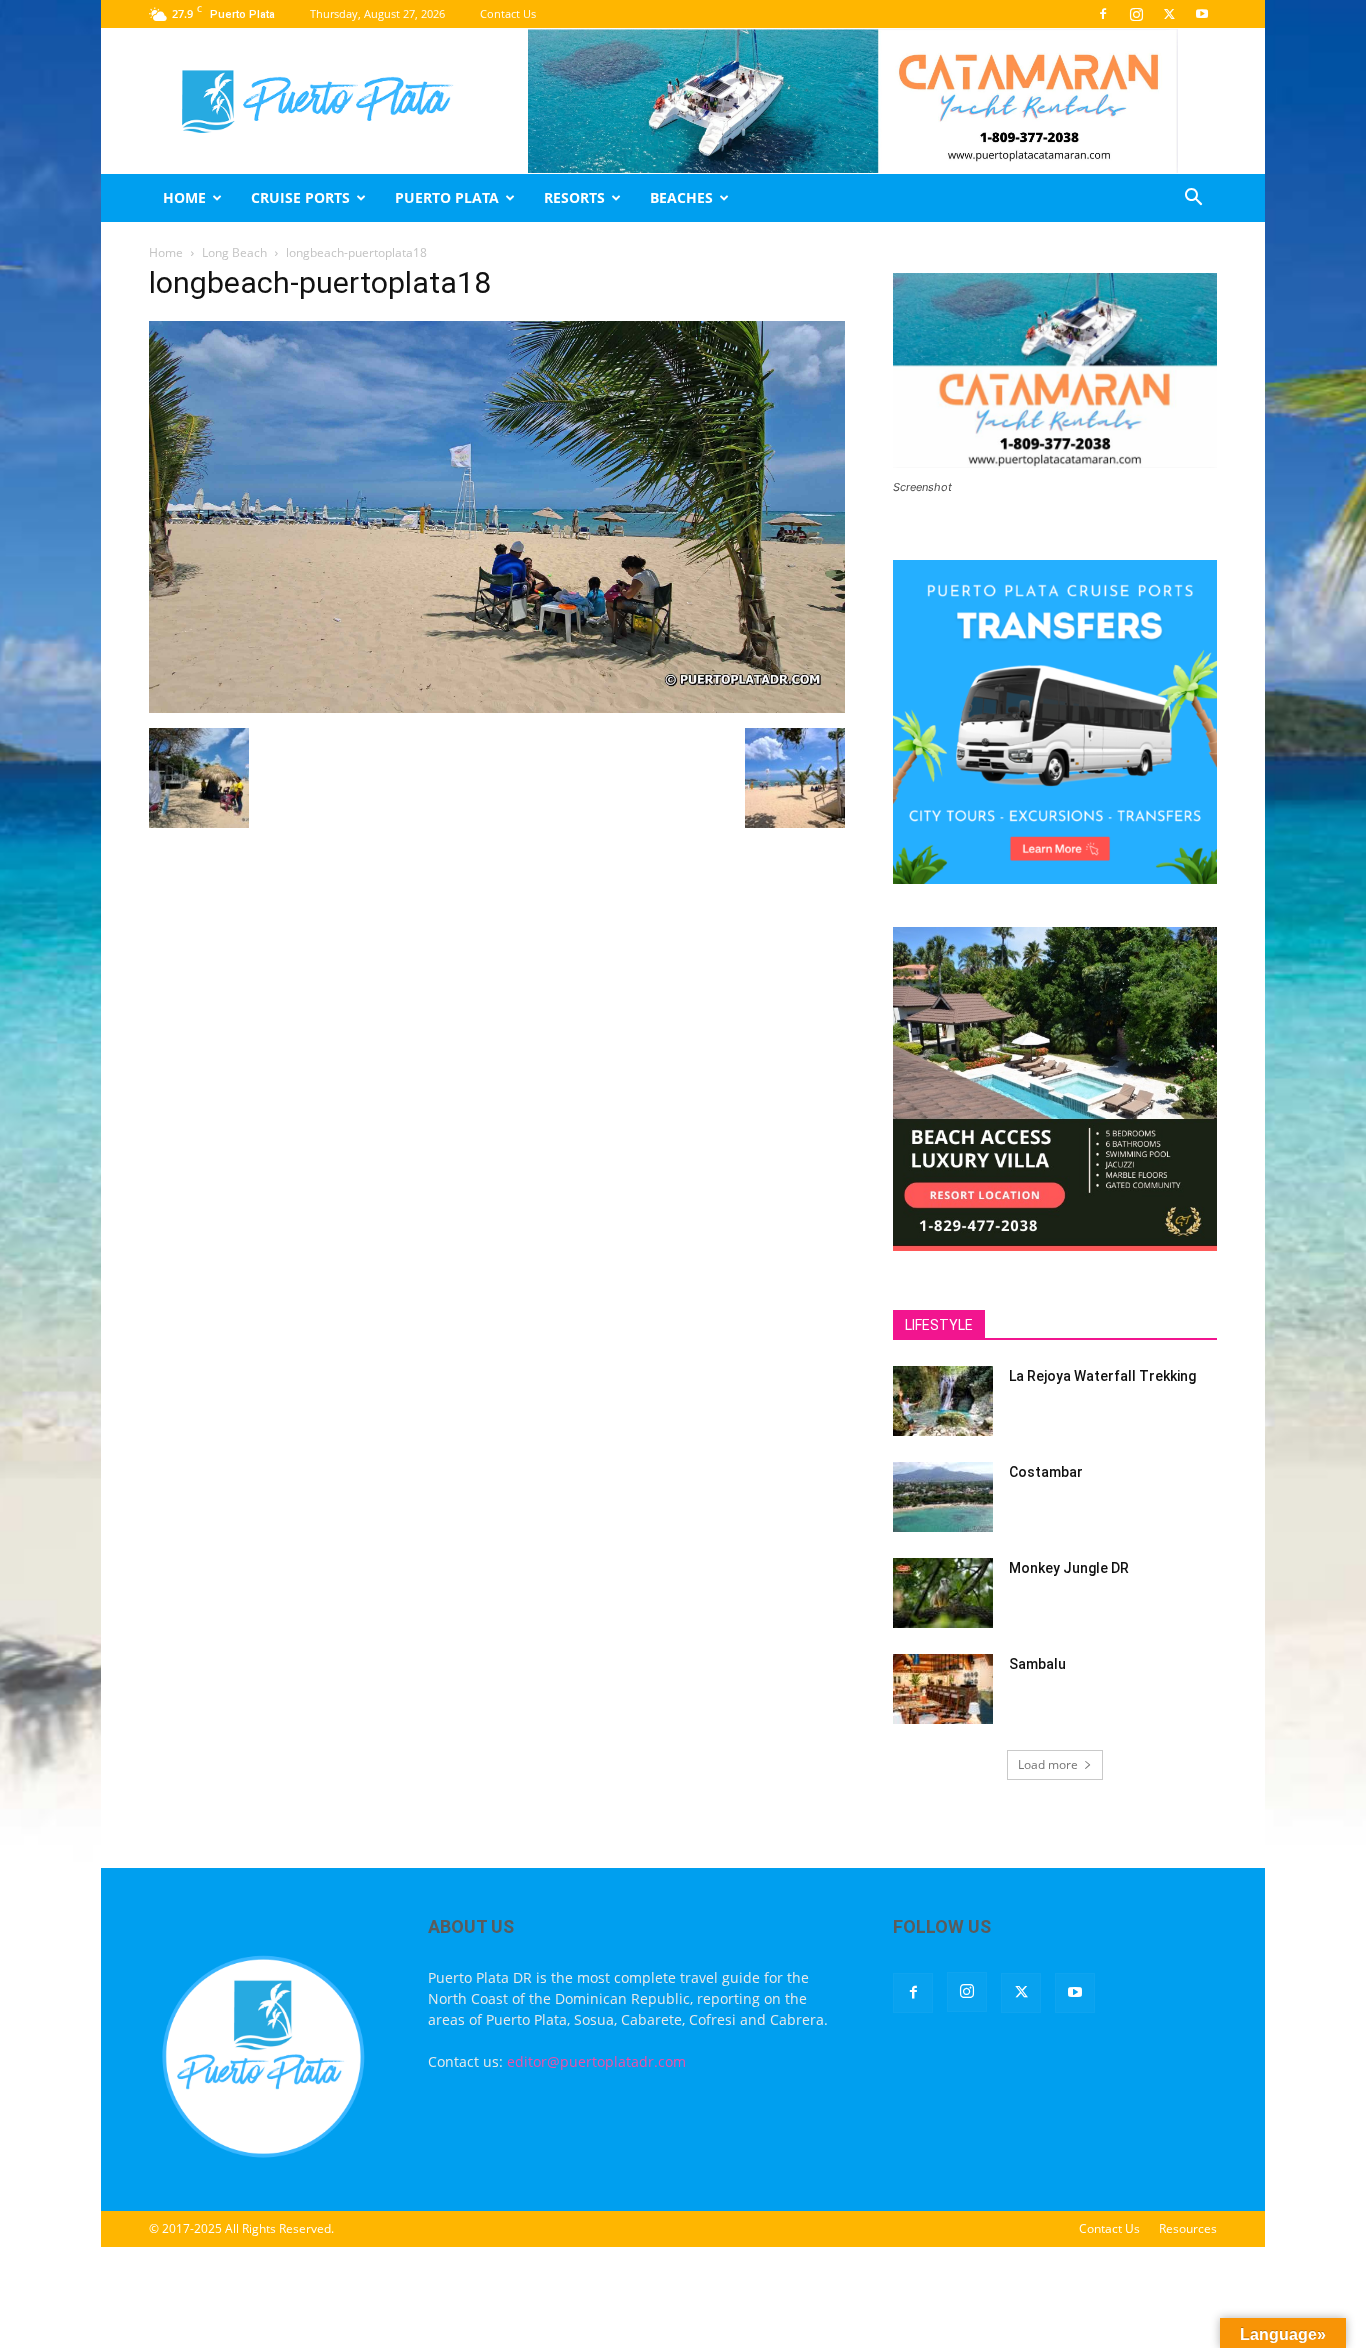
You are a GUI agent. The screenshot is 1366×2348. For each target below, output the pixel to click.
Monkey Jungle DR (1069, 1568)
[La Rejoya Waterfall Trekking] (943, 1401)
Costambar (1046, 1472)
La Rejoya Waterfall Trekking (1102, 1376)
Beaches (681, 197)
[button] (1193, 199)
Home (184, 197)
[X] (1169, 14)
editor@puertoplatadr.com (596, 2061)
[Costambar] (943, 1497)
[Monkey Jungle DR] (943, 1593)
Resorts (574, 197)
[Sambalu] (943, 1689)
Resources (1188, 2228)
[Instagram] (1136, 14)
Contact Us (508, 13)
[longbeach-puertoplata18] (497, 707)
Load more (1048, 1764)
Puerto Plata (447, 197)
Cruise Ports (300, 197)
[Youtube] (1202, 14)
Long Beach (234, 252)
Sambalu (1037, 1664)
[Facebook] (1103, 14)
